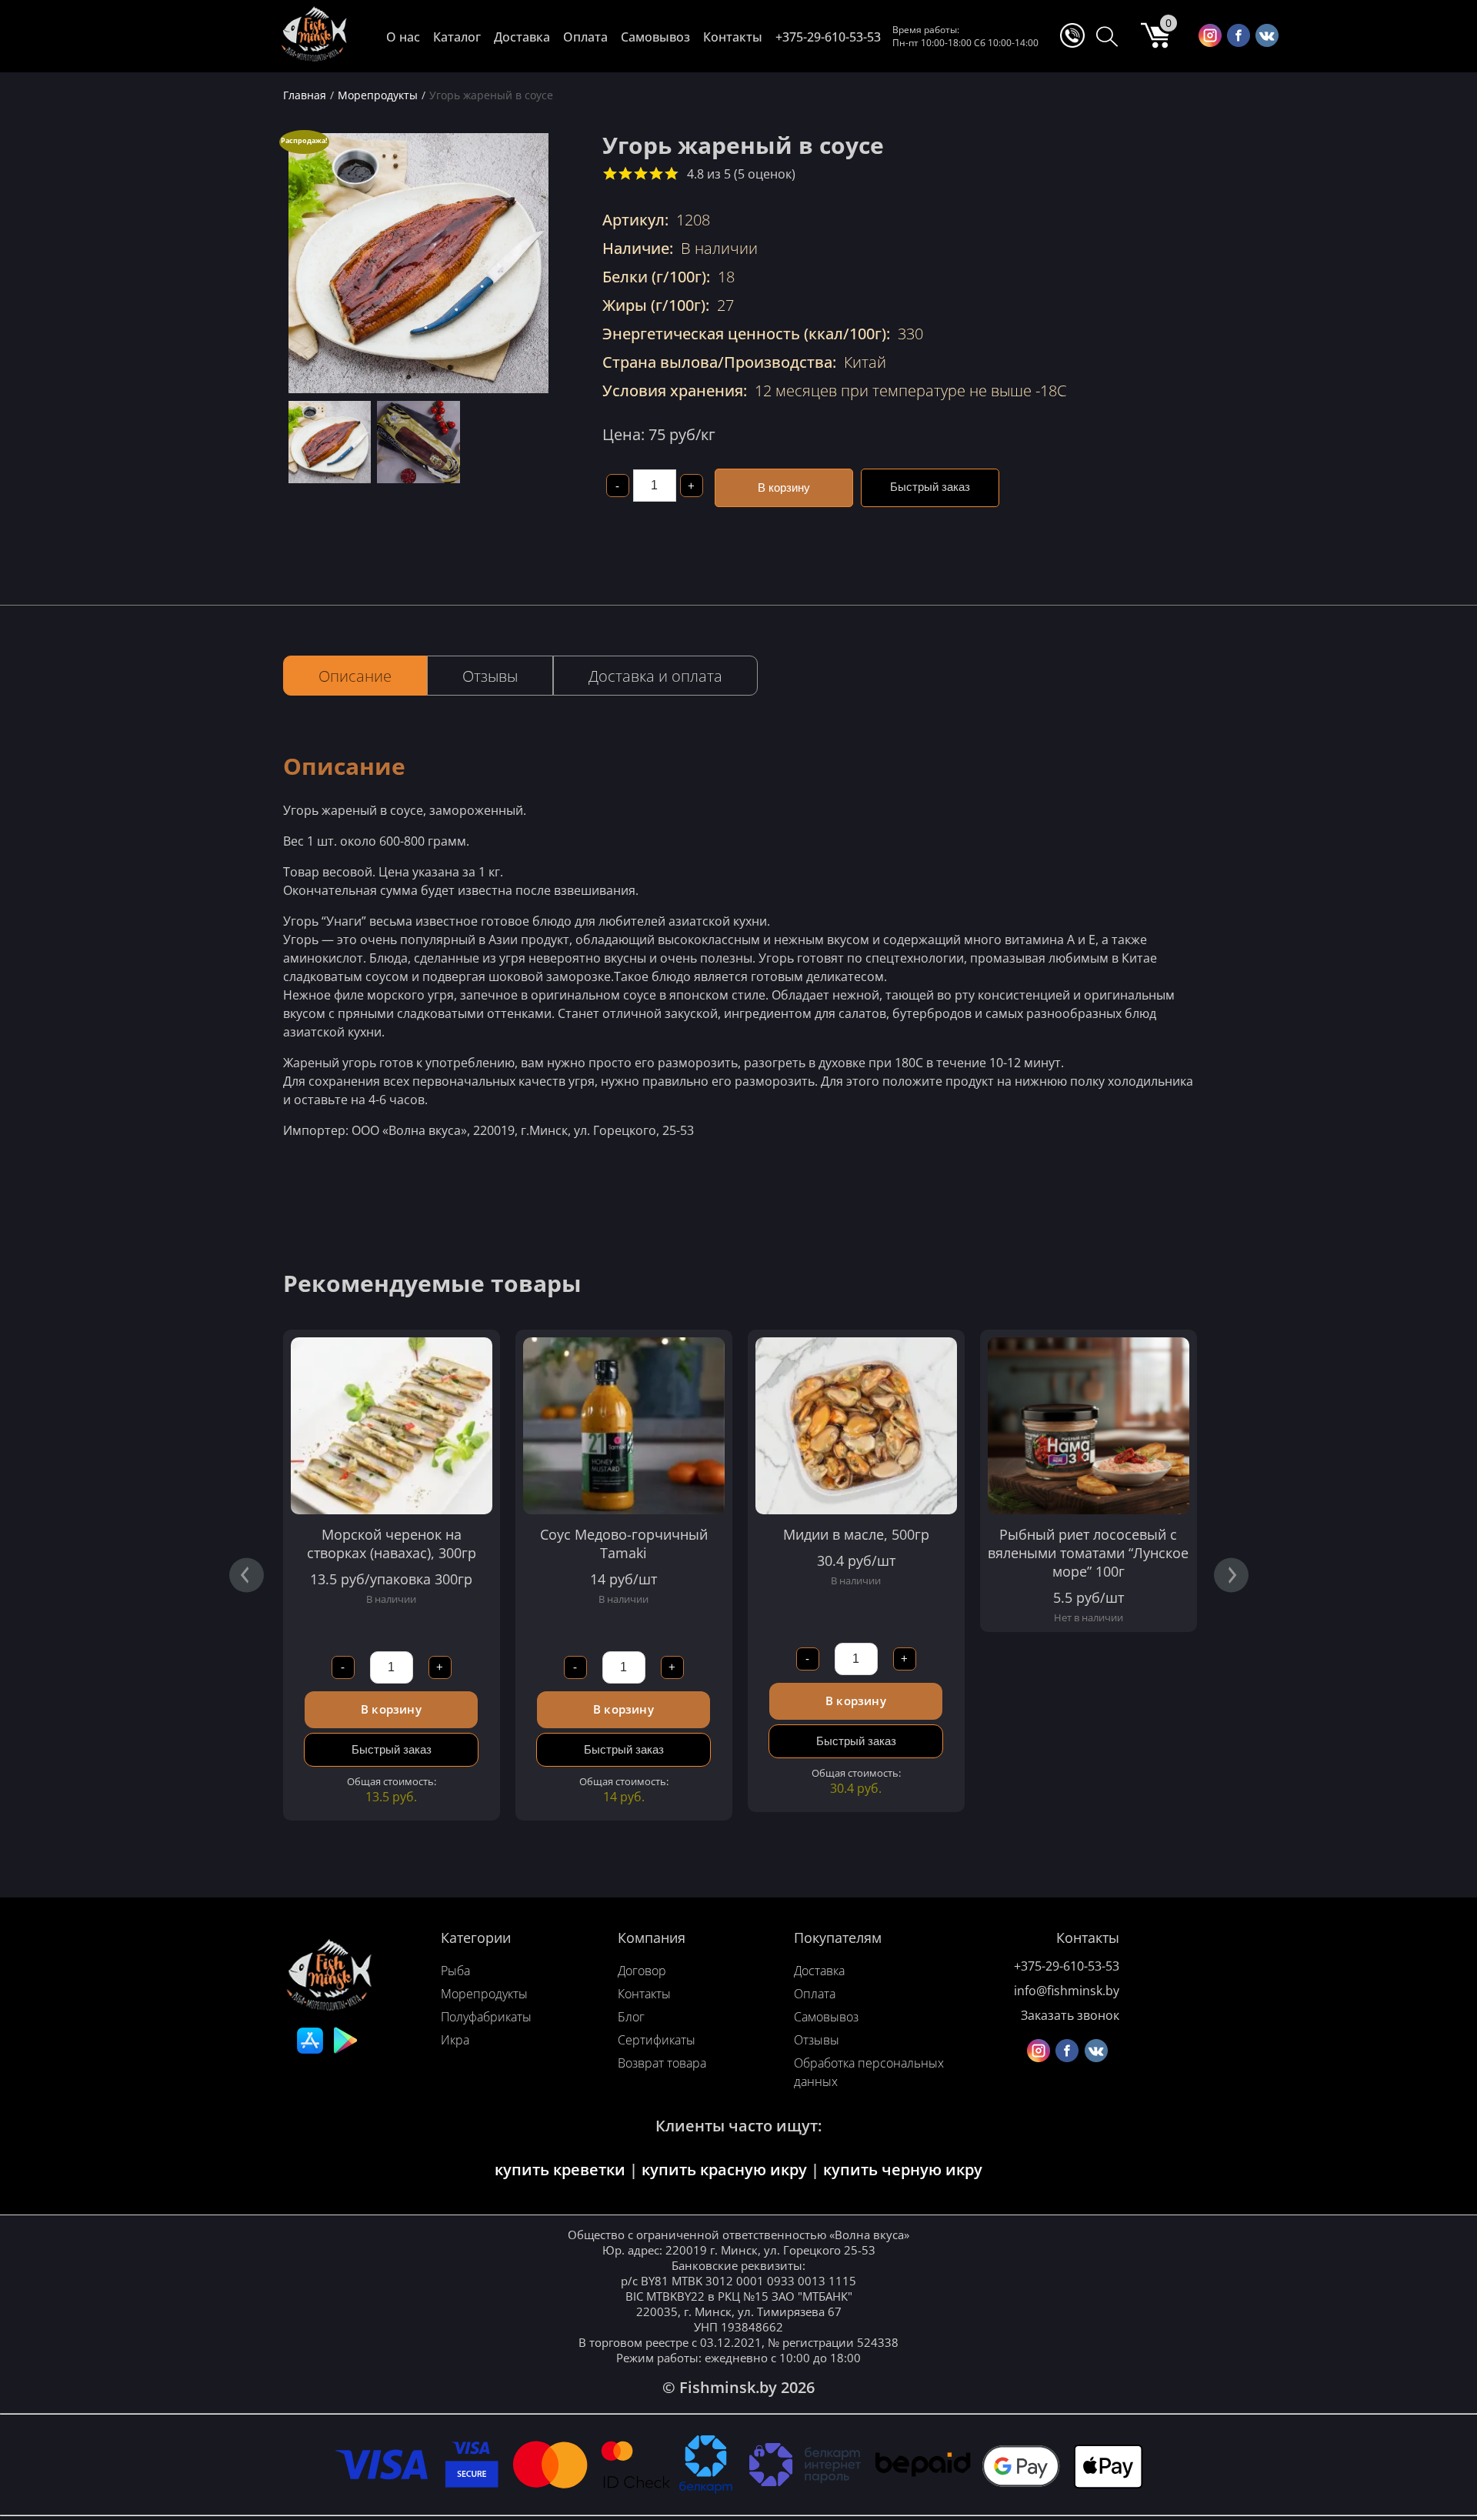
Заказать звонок (1070, 2015)
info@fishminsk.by (1067, 1991)
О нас (403, 37)
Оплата (585, 37)
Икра (455, 2040)
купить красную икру (724, 2170)
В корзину (784, 487)
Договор (642, 1971)
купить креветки (560, 2170)
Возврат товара (662, 2063)
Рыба (455, 1971)
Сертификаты (657, 2040)
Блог (631, 2017)
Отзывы (490, 676)
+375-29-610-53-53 (828, 37)
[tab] (355, 676)
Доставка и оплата (655, 676)
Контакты (733, 37)
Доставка (522, 37)
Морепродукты (484, 1994)
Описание (355, 676)
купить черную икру (903, 2170)
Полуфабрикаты (486, 2017)
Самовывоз (655, 37)
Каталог (457, 37)
